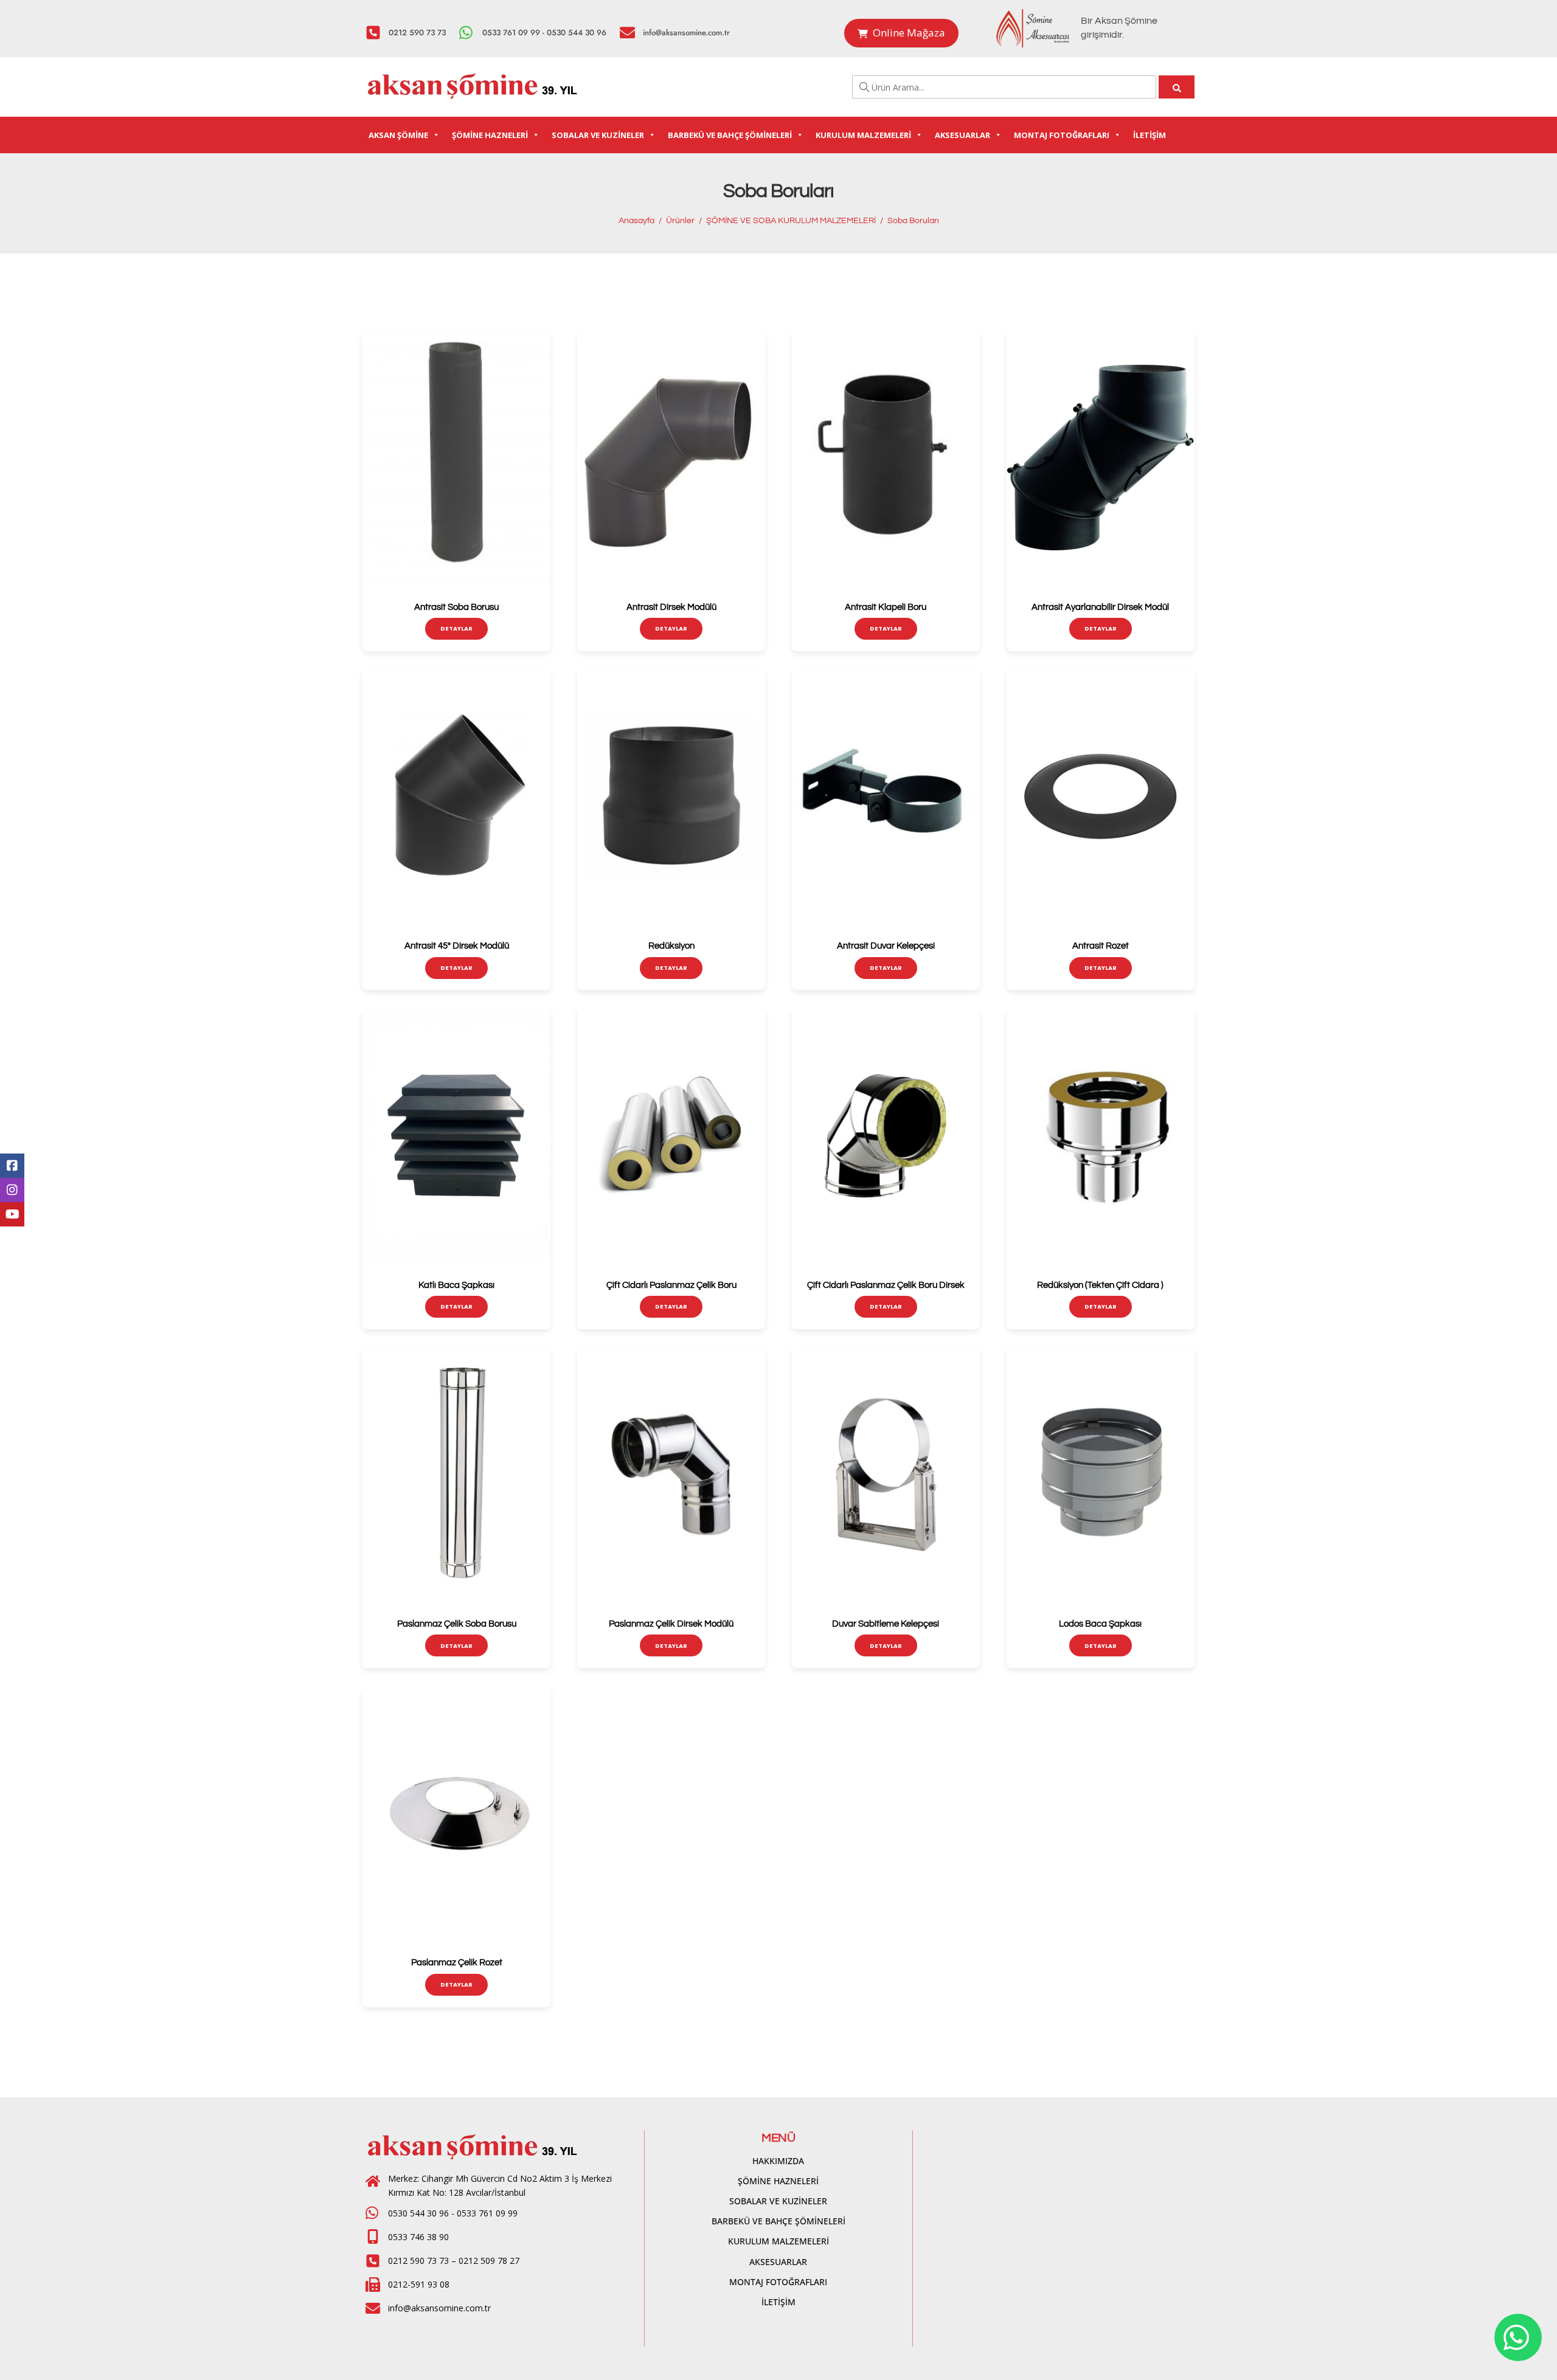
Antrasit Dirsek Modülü (671, 607)
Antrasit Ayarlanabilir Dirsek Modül (1100, 607)
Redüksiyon (671, 946)
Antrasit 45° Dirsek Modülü (457, 946)
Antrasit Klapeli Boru (886, 607)
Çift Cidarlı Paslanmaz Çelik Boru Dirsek (886, 1285)
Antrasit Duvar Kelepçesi (886, 946)
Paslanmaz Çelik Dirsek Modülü (671, 1624)
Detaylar (456, 628)
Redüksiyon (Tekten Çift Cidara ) (1100, 1285)
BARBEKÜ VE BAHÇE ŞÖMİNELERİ (730, 135)
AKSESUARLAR (962, 135)
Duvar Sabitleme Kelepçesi (886, 1624)
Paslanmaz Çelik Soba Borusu (457, 1624)
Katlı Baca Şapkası (456, 1285)
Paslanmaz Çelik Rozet (457, 1963)
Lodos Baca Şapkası (1100, 1624)
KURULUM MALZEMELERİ (863, 135)
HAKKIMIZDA (778, 2161)
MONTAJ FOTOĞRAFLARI (1062, 135)
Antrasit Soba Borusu (456, 607)
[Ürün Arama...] (1177, 87)
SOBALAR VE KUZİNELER (598, 135)
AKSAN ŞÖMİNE (398, 135)
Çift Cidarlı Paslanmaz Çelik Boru (671, 1285)
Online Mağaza (909, 33)
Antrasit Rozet (1101, 946)
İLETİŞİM (1150, 135)
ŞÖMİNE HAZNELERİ (490, 135)
